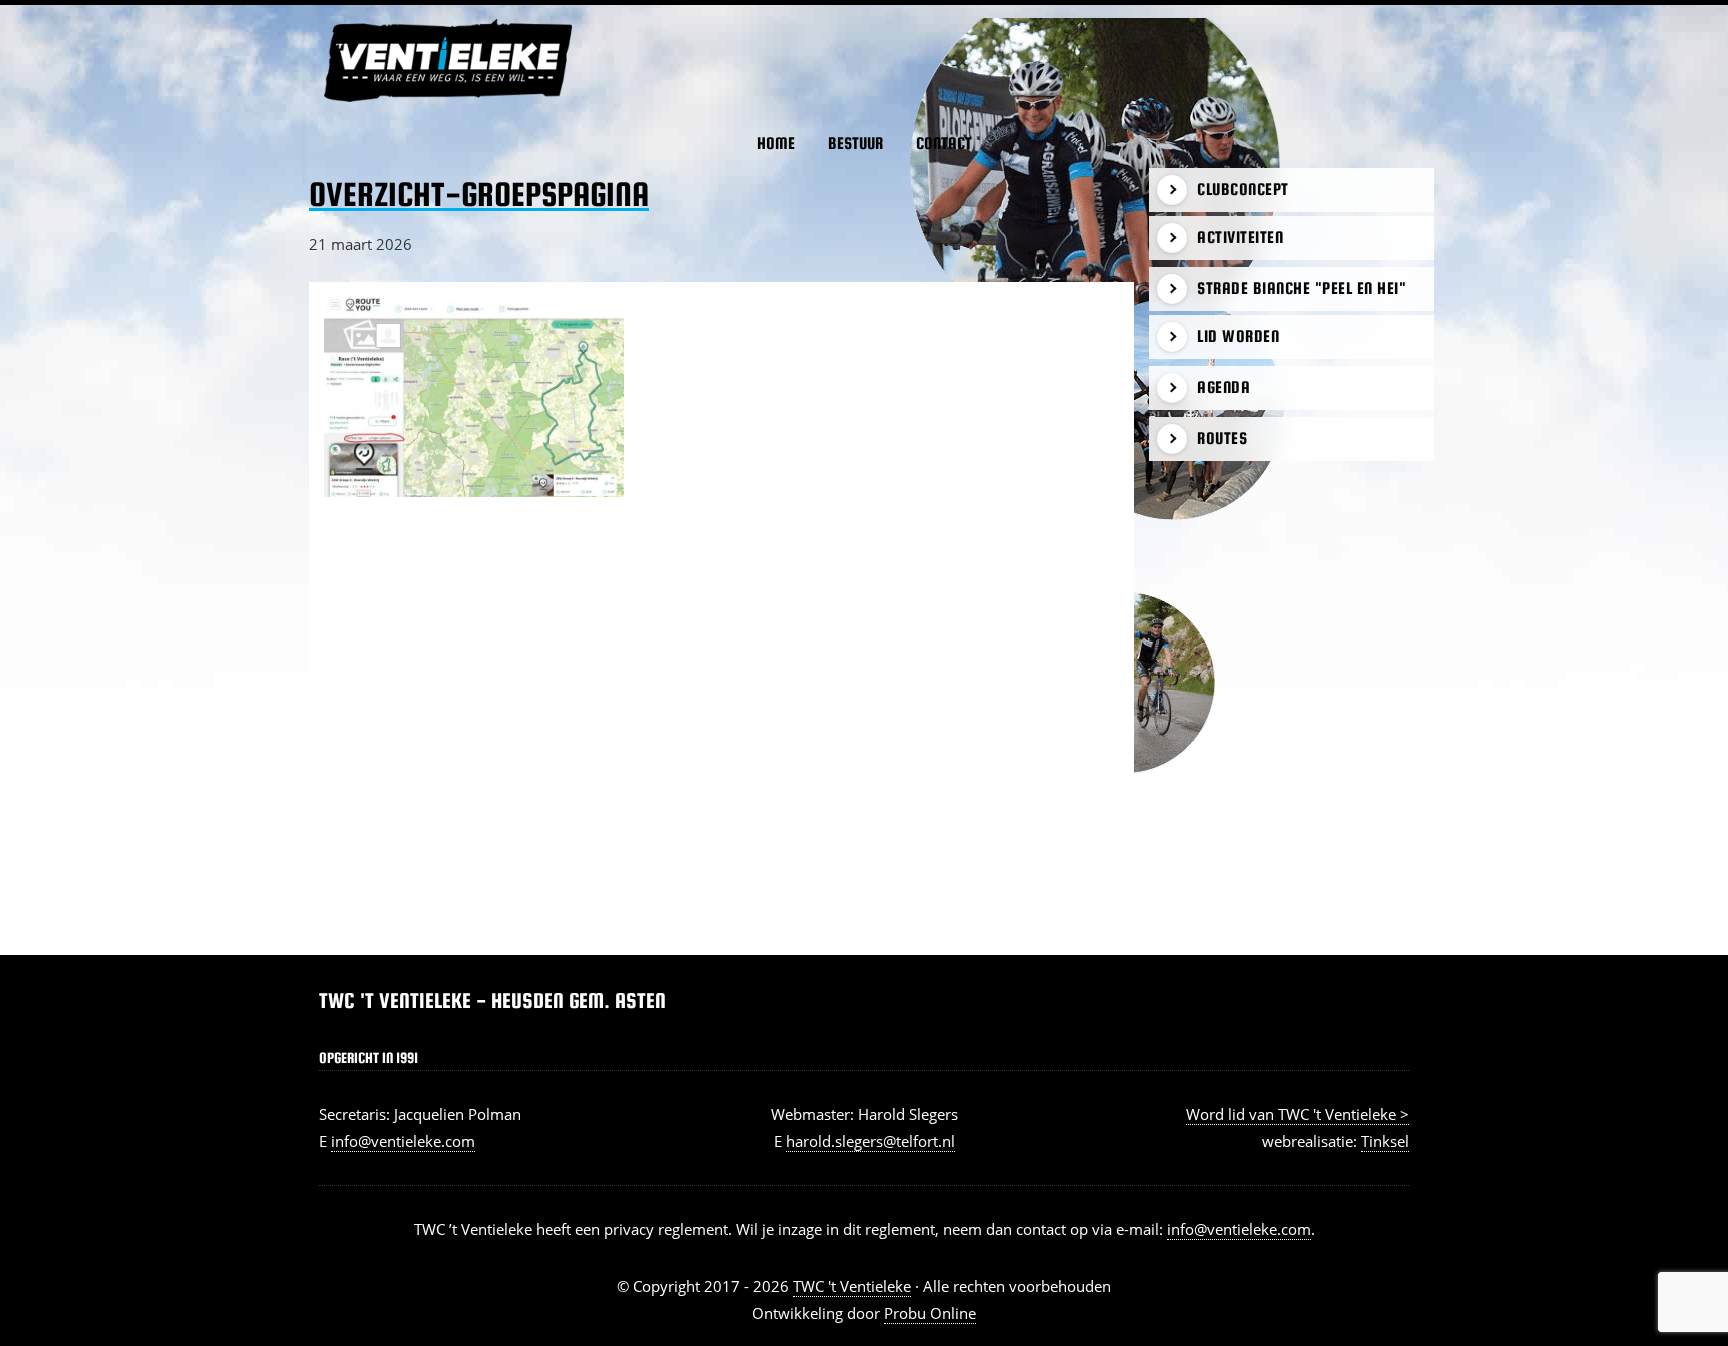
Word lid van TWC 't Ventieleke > (1297, 1114)
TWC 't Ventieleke (344, 19)
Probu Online (930, 1313)
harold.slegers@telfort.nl (870, 1141)
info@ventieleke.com (403, 1141)
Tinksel (1385, 1141)
